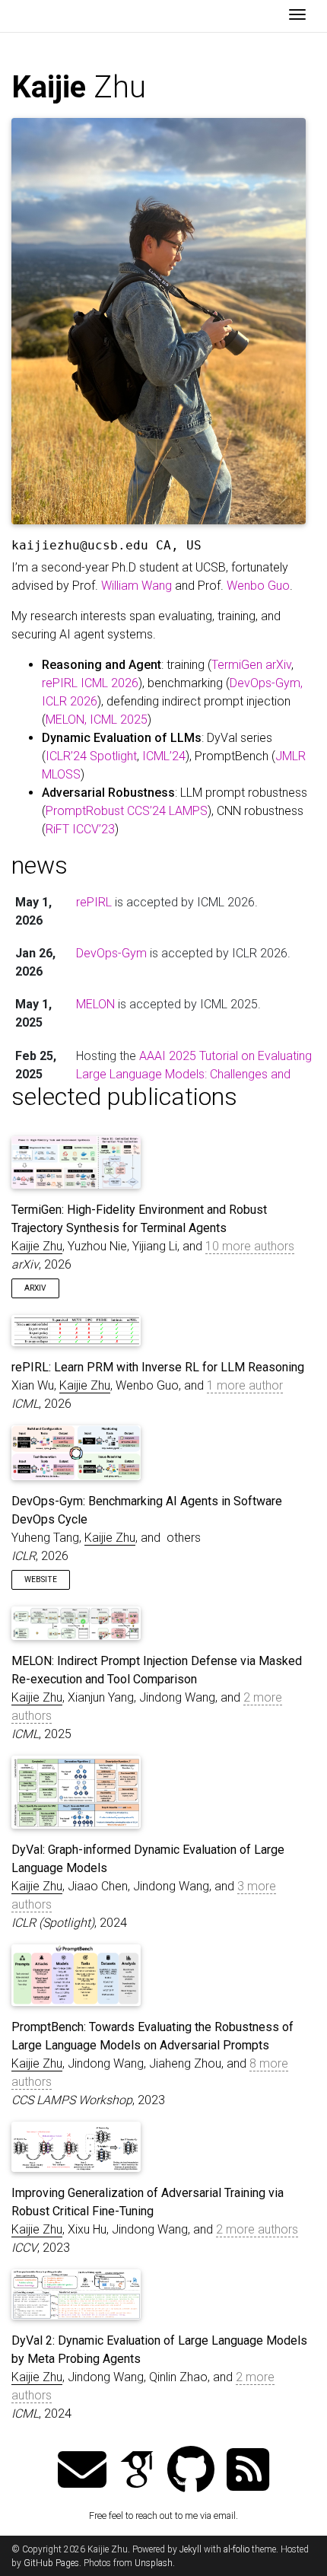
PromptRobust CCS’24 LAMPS (127, 811)
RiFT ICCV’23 (80, 829)
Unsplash (154, 2563)
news (40, 865)
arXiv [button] (35, 1288)
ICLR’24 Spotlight (91, 756)
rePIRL (94, 902)
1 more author (245, 1385)
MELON (95, 1004)
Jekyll (190, 2549)
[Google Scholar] (137, 2471)
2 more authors (257, 2229)
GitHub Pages (51, 2563)
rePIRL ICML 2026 (90, 683)
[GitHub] (191, 2471)
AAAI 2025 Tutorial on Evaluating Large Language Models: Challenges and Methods (194, 1074)
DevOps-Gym (111, 953)
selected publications (124, 1097)
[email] (82, 2471)
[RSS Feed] (248, 2471)
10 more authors (250, 1246)
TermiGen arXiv (251, 665)
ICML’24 (164, 756)
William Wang (137, 586)
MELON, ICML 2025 (97, 720)
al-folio (237, 2549)
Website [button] (41, 1579)
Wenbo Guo (258, 586)
